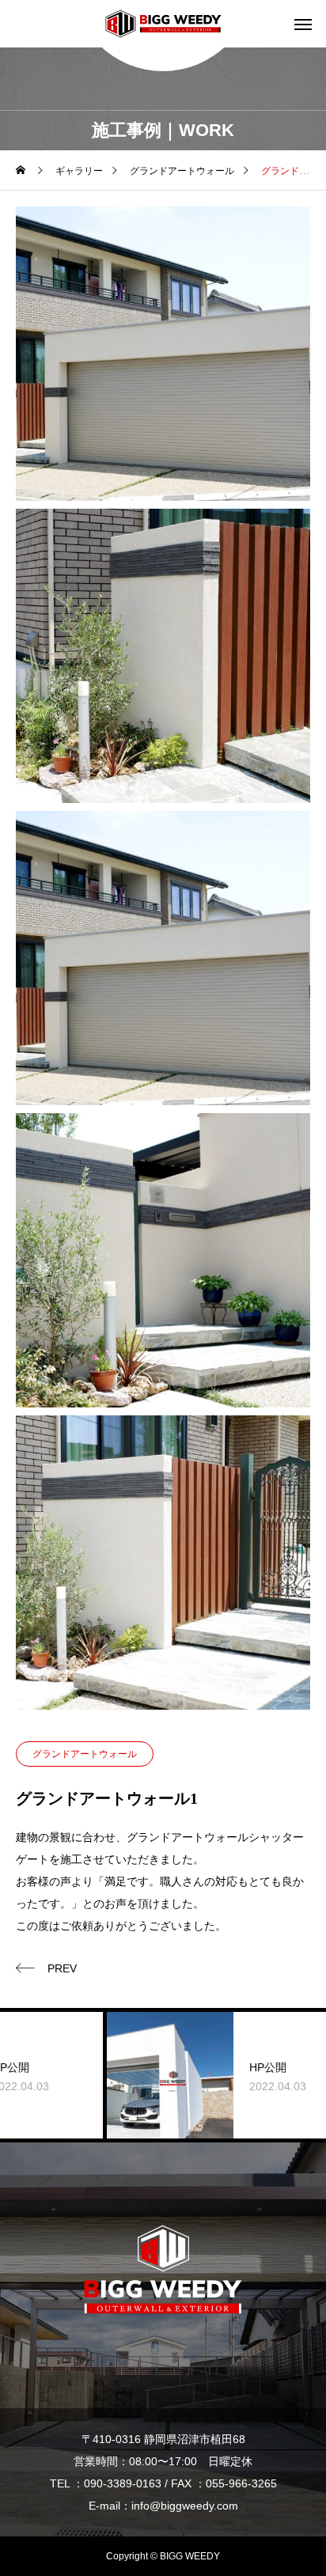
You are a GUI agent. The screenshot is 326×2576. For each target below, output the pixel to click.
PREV (62, 1968)
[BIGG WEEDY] (163, 24)
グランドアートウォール (85, 1754)
